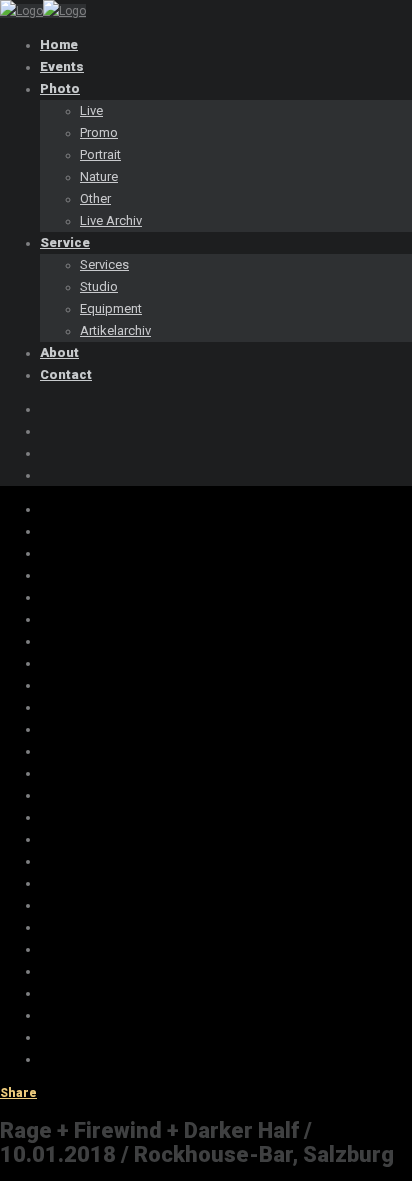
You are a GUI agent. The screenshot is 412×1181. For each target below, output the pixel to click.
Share (18, 1093)
